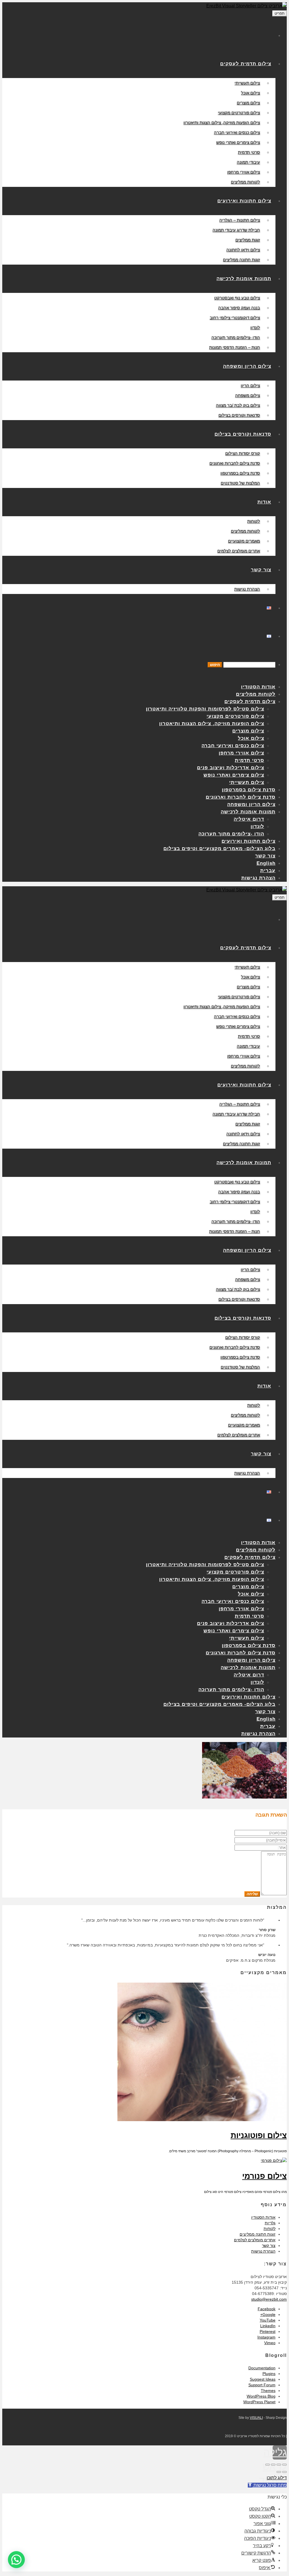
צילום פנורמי (264, 2176)
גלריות (270, 2223)
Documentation (262, 2368)
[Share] (279, 2465)
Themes (268, 2391)
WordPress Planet (259, 2402)
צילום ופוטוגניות (259, 2135)
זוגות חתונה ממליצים (258, 2234)
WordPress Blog (261, 2396)
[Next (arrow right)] (279, 2472)
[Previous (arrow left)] (284, 2472)
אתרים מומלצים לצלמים (255, 2240)
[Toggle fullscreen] (273, 2465)
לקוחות (270, 2229)
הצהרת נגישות (263, 2251)
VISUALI (256, 2418)
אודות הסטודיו (263, 2217)
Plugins (269, 2374)
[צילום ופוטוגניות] (202, 2120)
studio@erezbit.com (269, 2299)
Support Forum (262, 2385)
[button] (16, 2560)
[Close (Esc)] (284, 2465)
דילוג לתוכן (277, 2478)
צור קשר (269, 2246)
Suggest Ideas (263, 2379)
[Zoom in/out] (268, 2465)
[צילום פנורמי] (274, 2160)
